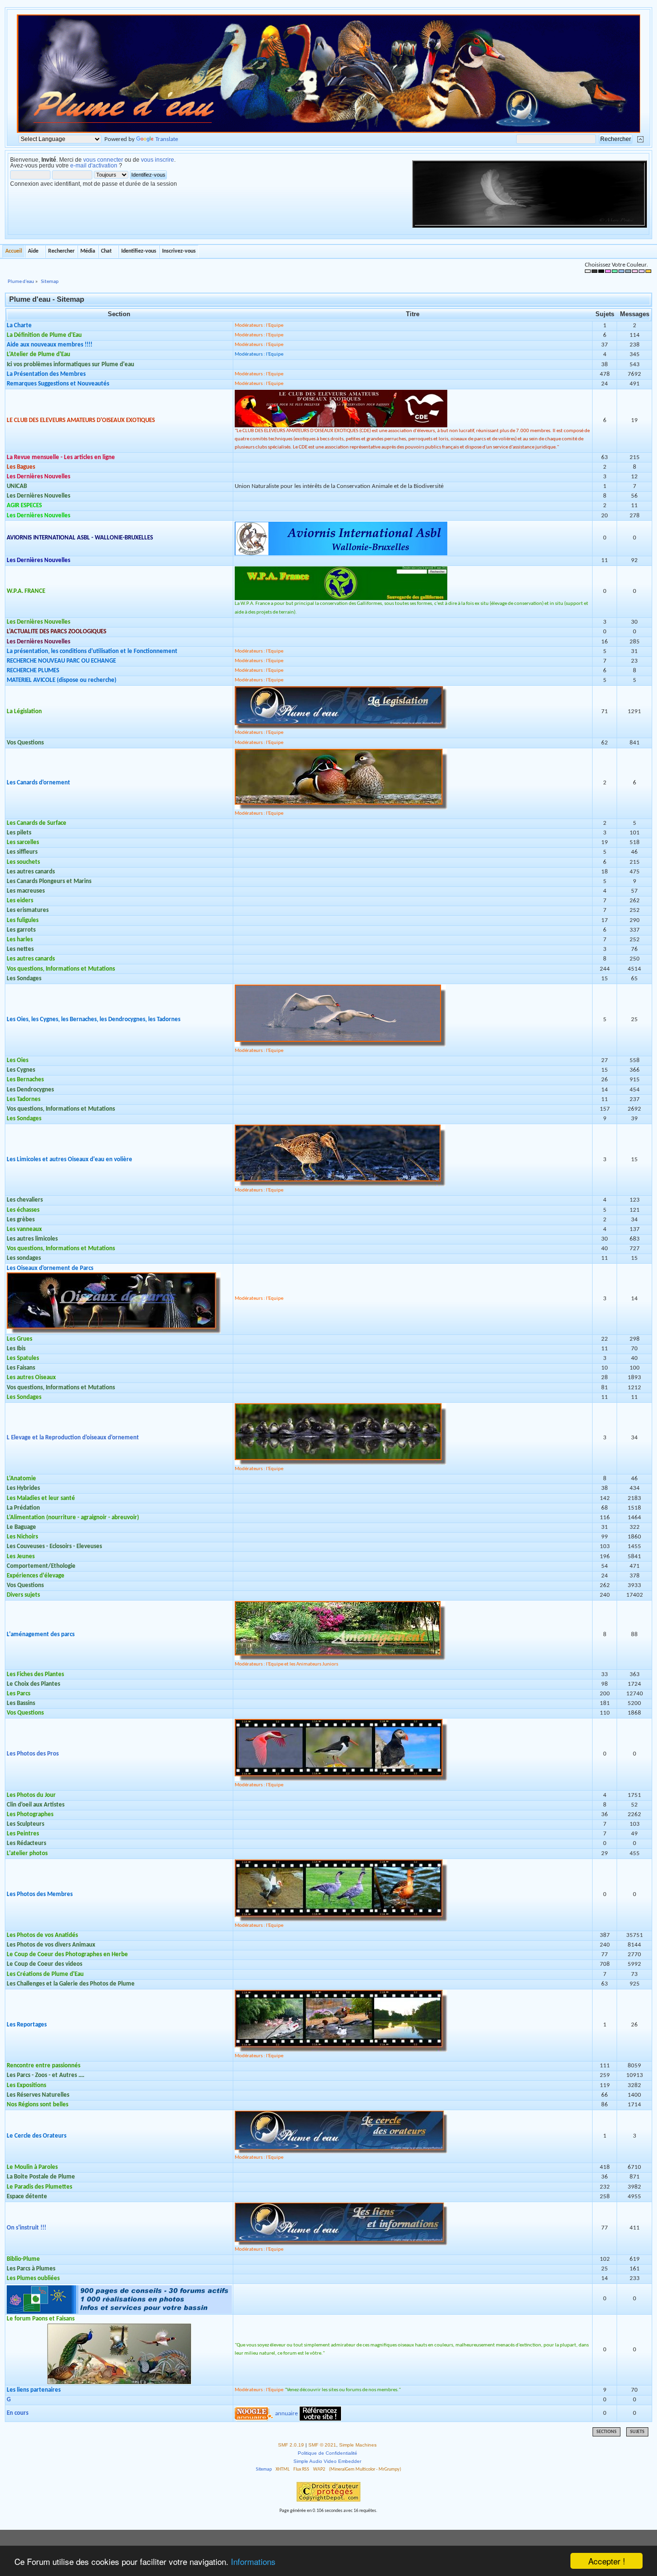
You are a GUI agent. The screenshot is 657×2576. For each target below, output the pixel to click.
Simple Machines (358, 2445)
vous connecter (103, 160)
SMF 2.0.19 (291, 2445)
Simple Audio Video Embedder (327, 2461)
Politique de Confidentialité (328, 2453)
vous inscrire (158, 160)
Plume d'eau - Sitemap (47, 299)
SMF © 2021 (322, 2445)
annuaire (286, 2413)
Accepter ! (607, 2561)
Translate (167, 139)
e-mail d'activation (94, 166)
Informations (253, 2561)
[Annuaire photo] (320, 2413)
